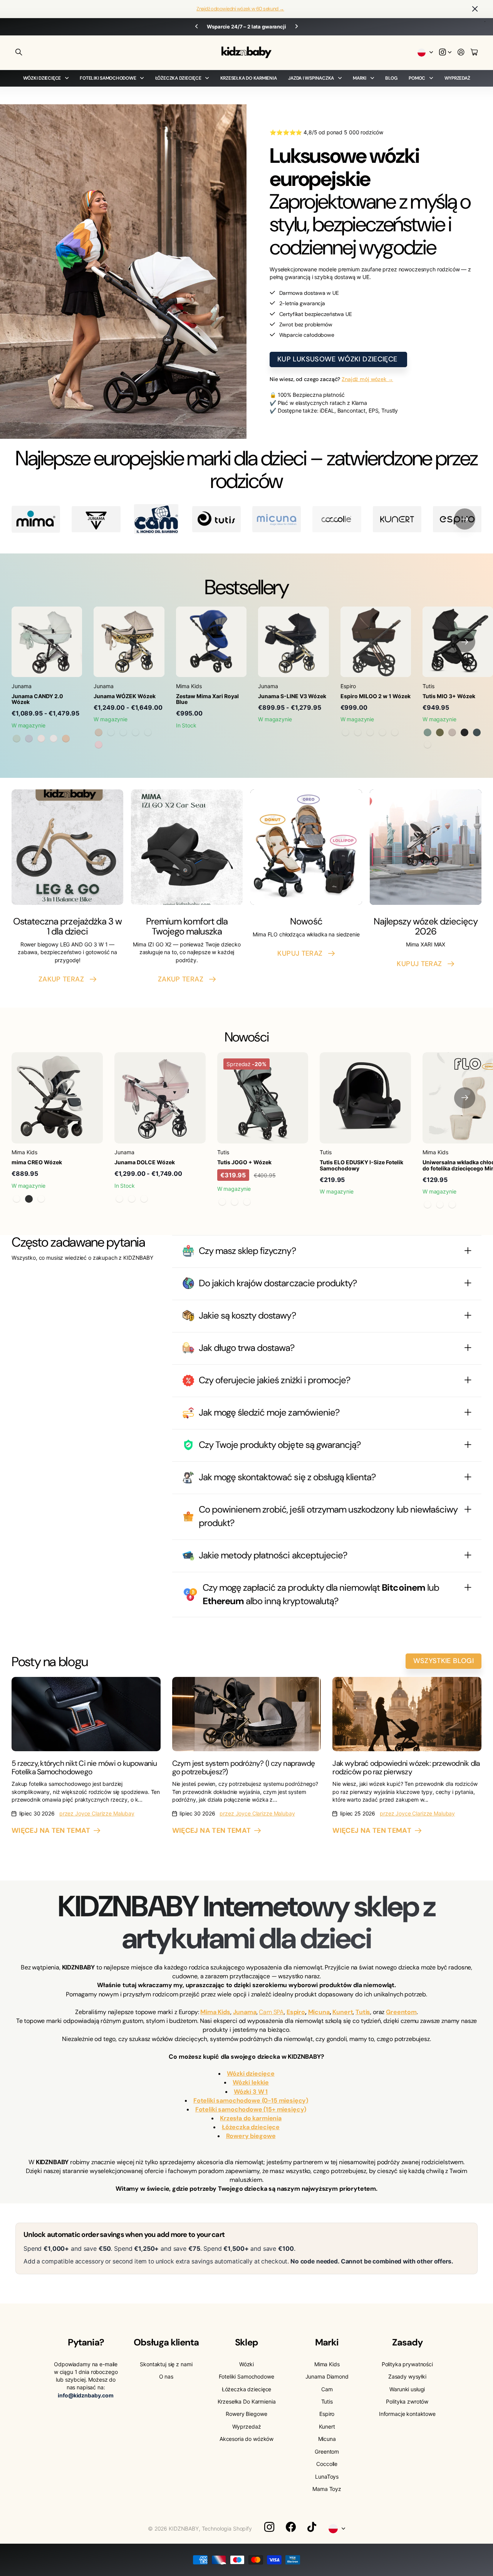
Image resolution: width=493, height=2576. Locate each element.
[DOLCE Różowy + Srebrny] (119, 1199)
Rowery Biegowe (246, 2414)
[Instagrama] (269, 2527)
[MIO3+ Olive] (440, 732)
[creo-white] (41, 1199)
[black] (29, 1199)
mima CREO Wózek (37, 1162)
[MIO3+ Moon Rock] (452, 732)
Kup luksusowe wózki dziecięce (338, 359)
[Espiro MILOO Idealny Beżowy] (395, 732)
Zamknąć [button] (475, 9)
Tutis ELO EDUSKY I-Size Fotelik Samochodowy (361, 1165)
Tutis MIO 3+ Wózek (449, 696)
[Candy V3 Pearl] (41, 739)
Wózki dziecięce (42, 78)
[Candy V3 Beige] (66, 739)
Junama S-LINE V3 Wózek (292, 696)
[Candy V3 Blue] (29, 739)
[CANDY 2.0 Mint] (17, 739)
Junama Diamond (327, 2376)
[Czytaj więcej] (445, 53)
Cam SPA (271, 2012)
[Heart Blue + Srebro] (148, 732)
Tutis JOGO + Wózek (244, 1162)
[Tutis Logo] (216, 519)
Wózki (246, 2364)
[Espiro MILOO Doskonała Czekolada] (358, 732)
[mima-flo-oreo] (452, 1205)
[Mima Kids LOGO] (36, 519)
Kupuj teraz (302, 953)
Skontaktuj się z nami (166, 2364)
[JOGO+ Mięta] (222, 1202)
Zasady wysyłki (407, 2376)
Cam (327, 2389)
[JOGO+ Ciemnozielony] (235, 1202)
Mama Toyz (327, 2489)
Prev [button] (172, 27)
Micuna (327, 2439)
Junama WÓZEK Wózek (125, 696)
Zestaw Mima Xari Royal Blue (207, 699)
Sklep (246, 2342)
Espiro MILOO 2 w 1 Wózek (376, 696)
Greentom (327, 2451)
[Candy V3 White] (54, 739)
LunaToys (327, 2477)
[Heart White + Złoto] (111, 732)
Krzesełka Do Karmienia (249, 78)
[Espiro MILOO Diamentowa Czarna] (345, 732)
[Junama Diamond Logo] (96, 519)
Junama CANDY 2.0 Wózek (37, 699)
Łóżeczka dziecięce (178, 78)
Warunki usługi (407, 2389)
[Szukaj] (19, 52)
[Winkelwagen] (474, 53)
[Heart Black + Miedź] (123, 732)
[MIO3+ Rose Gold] (464, 732)
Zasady (407, 2342)
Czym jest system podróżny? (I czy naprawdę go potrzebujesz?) (244, 1767)
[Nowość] (306, 847)
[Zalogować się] (461, 53)
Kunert (327, 2426)
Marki (360, 78)
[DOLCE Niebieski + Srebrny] (132, 1199)
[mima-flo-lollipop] (440, 1205)
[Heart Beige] (99, 732)
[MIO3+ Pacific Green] (477, 732)
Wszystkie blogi (444, 1661)
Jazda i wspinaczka (311, 78)
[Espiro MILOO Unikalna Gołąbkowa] (370, 732)
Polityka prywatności (407, 2364)
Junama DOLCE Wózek (145, 1162)
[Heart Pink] (99, 745)
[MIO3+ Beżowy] (428, 745)
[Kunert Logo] (397, 519)
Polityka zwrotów (407, 2401)
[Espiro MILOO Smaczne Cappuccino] (382, 732)
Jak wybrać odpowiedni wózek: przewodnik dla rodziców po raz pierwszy (406, 1767)
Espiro (327, 2414)
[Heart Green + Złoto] (136, 732)
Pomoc (417, 78)
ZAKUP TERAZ (63, 979)
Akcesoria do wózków (246, 2439)
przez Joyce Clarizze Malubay (97, 1813)
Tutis (327, 2401)
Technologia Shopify (227, 2528)
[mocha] (17, 1199)
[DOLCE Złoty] (144, 1199)
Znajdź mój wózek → (367, 379)
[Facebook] (291, 2527)
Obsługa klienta (166, 2342)
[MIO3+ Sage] (428, 732)
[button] (465, 519)
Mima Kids (327, 2364)
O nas (166, 2376)
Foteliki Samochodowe (108, 78)
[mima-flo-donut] (428, 1205)
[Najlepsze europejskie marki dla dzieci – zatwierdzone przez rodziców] (156, 519)
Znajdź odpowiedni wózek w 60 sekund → (240, 9)
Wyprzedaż (457, 78)
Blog (391, 78)
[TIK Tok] (312, 2527)
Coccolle (327, 2464)
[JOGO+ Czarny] (247, 1202)
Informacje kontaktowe (407, 2414)
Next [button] (321, 27)
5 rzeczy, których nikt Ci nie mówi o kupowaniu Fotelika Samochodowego (84, 1767)
